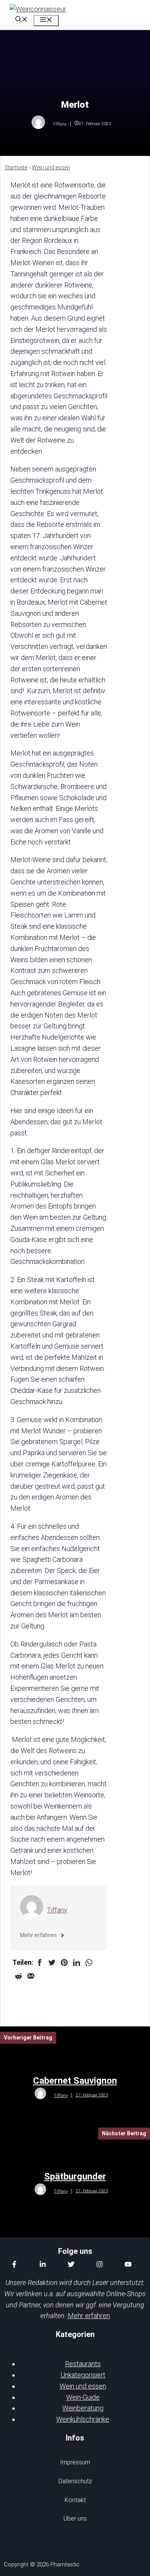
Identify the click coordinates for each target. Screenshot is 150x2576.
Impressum (75, 2462)
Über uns (75, 2518)
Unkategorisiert (83, 2375)
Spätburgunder (75, 2176)
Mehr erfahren (89, 2316)
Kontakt (75, 2500)
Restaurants (83, 2364)
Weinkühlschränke (83, 2419)
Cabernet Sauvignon (75, 2081)
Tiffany (57, 1910)
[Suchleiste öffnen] (22, 20)
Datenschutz (75, 2481)
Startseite (16, 167)
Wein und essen (51, 167)
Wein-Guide (83, 2397)
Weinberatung (83, 2408)
